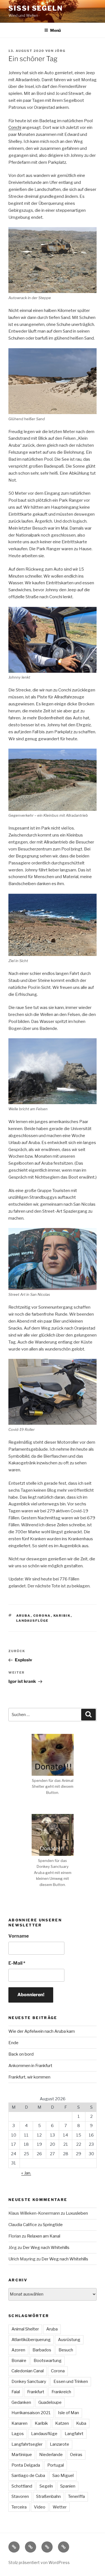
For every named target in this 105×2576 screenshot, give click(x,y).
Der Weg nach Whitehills (46, 2248)
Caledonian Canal (28, 2371)
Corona (42, 1616)
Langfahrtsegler (27, 2444)
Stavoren (20, 2496)
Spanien (68, 2486)
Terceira (19, 2507)
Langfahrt (74, 2434)
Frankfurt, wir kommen (29, 2077)
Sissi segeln (36, 8)
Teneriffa (76, 2496)
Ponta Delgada (26, 2465)
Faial (16, 2392)
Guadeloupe (50, 2402)
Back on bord (21, 2054)
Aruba (24, 1616)
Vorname (19, 1936)
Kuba (81, 2423)
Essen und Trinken (71, 2382)
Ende (13, 2043)
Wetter (60, 2507)
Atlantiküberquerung (31, 2340)
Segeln (46, 2486)
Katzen (62, 2423)
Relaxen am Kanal (44, 2236)
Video (40, 2507)
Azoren (18, 2350)
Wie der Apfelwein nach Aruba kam (42, 2031)
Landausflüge (32, 1621)
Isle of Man (68, 2413)
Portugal (56, 2465)
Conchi (15, 128)
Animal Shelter (25, 2329)
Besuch (66, 2350)
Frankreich (61, 2392)
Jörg (60, 51)
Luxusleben (77, 2213)
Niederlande (51, 2455)
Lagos (18, 2434)
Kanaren (19, 2423)
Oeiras (76, 2455)
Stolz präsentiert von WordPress (39, 2562)
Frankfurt (36, 2392)
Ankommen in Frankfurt (30, 2066)
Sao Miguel (63, 2476)
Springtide (53, 2225)
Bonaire (19, 2361)
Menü (55, 30)
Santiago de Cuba (28, 2476)
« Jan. (26, 2173)
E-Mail (17, 1963)
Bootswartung (48, 2361)
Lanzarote (60, 2444)
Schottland (22, 2486)
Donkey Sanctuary (29, 2382)
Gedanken (21, 2402)
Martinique (22, 2455)
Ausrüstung (69, 2340)
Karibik (62, 1616)
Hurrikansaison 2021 (31, 2413)
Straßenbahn (48, 2496)
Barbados (42, 2350)
